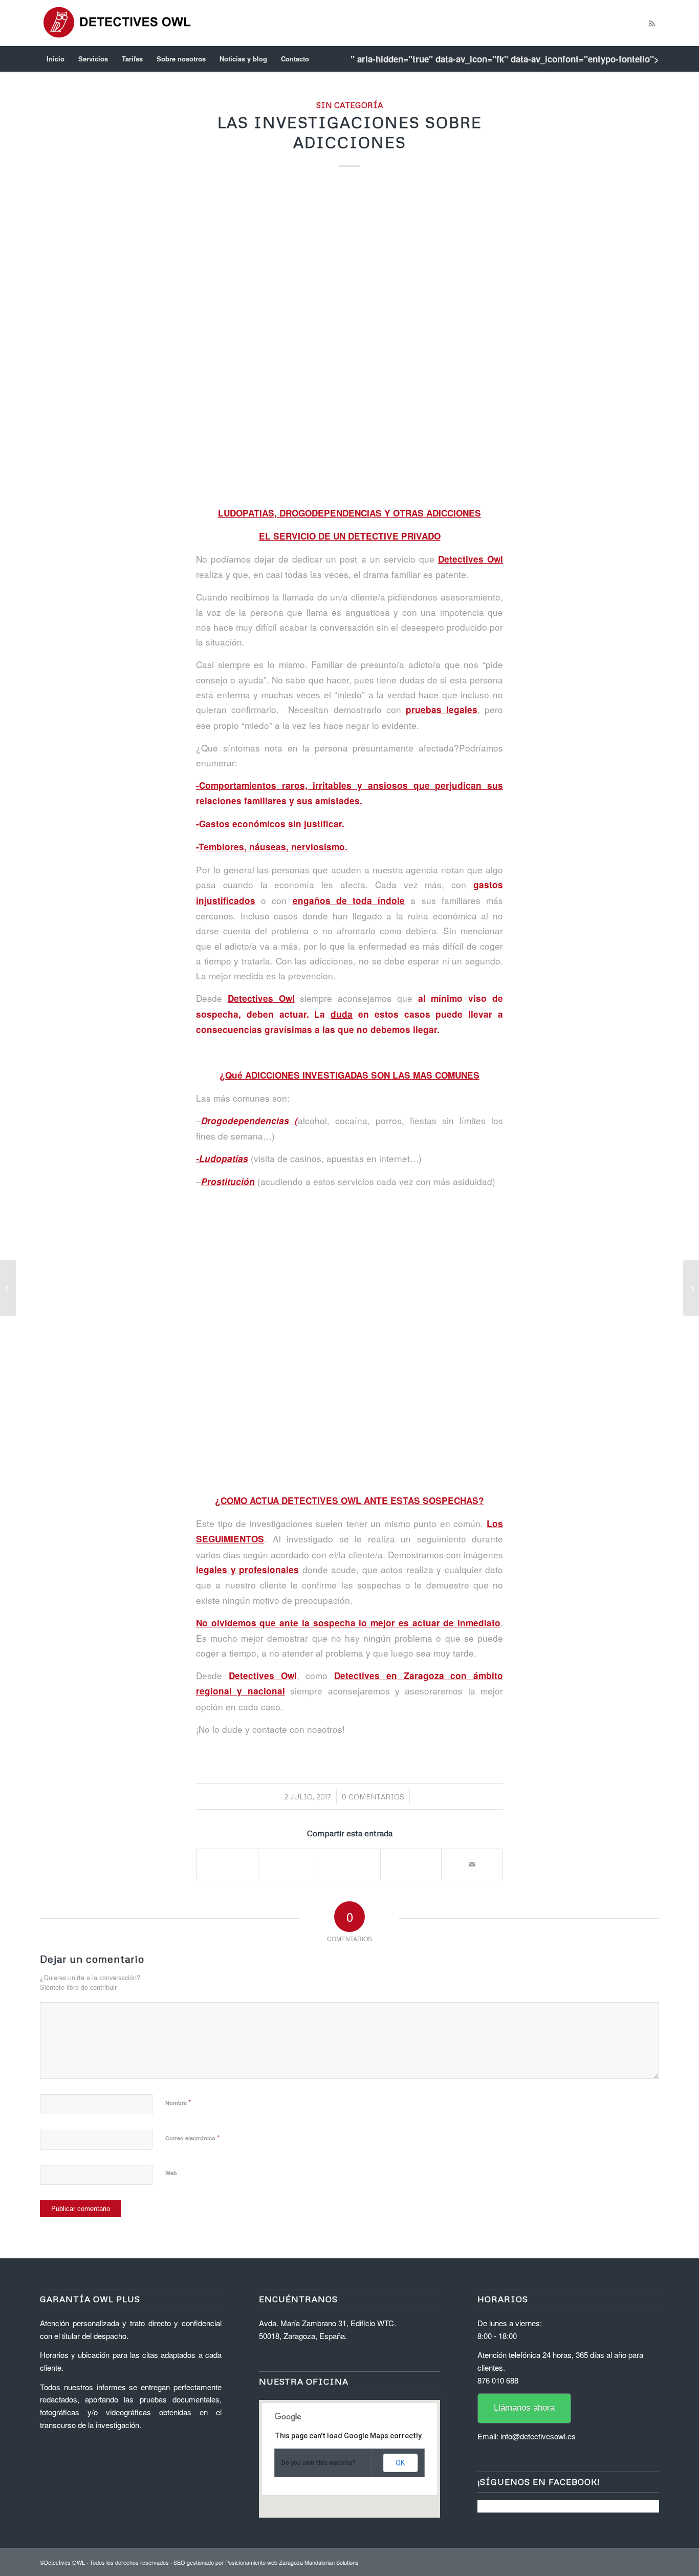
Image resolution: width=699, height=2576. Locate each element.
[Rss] (651, 23)
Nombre (178, 2102)
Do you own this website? (319, 2463)
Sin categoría (349, 105)
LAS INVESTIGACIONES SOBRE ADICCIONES (350, 132)
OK (400, 2463)
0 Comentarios (373, 1797)
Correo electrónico (192, 2138)
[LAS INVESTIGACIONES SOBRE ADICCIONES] (349, 339)
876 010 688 (498, 2380)
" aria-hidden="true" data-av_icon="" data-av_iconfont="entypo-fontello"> (505, 59)
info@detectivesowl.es (538, 2436)
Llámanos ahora (524, 2408)
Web (171, 2173)
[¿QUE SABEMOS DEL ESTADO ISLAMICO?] (8, 1288)
